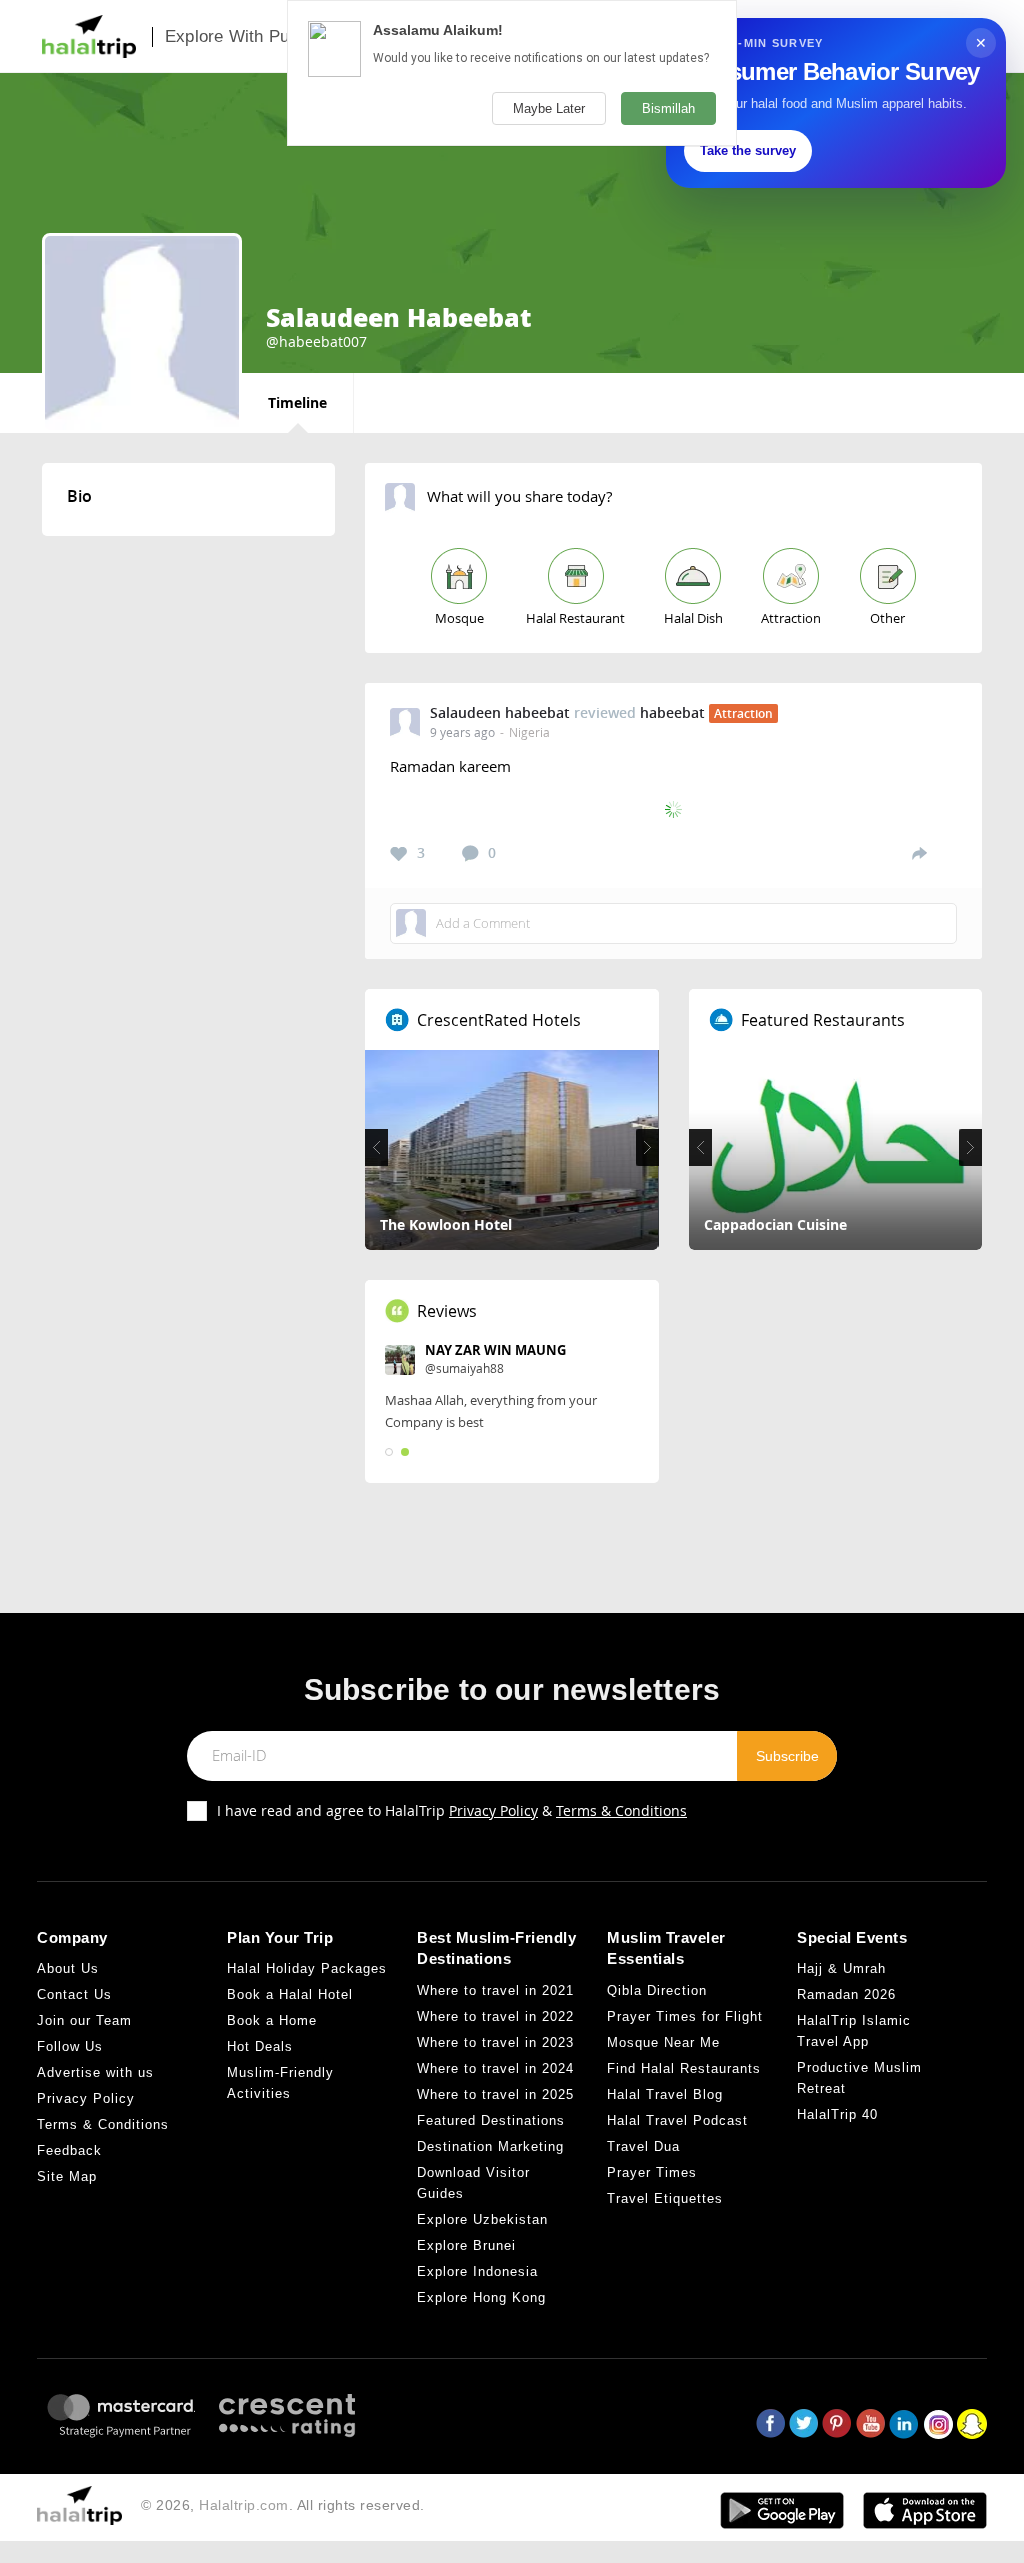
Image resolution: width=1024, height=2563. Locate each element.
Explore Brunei (466, 2245)
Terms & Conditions (621, 1810)
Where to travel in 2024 (495, 2068)
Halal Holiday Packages (307, 1968)
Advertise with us (95, 2072)
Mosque (459, 618)
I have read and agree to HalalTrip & (452, 1810)
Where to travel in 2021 (495, 1990)
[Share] (919, 853)
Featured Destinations (491, 2120)
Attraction (791, 618)
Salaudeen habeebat (500, 712)
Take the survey (748, 150)
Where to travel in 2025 (495, 2094)
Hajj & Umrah (841, 1968)
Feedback (69, 2150)
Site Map (67, 2176)
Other (887, 618)
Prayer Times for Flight (685, 2016)
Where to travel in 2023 (495, 2042)
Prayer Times (652, 2172)
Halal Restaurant (575, 618)
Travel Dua (643, 2146)
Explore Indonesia (477, 2271)
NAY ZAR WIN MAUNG (495, 1350)
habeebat (672, 712)
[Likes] (399, 854)
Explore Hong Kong (481, 2297)
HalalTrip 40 (837, 2114)
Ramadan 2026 (846, 1994)
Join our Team (84, 2020)
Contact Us (74, 1994)
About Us (68, 1968)
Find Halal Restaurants (684, 2068)
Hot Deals (260, 2046)
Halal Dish (693, 618)
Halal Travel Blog (665, 2094)
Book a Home (272, 2020)
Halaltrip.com (244, 2505)
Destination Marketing (490, 2146)
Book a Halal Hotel (290, 1994)
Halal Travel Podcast (677, 2120)
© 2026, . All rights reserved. (283, 2505)
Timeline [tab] (297, 402)
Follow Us (70, 2046)
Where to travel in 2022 (495, 2016)
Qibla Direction (657, 1990)
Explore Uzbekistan (482, 2219)
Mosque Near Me (663, 2042)
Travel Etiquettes (665, 2198)
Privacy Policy (493, 1810)
